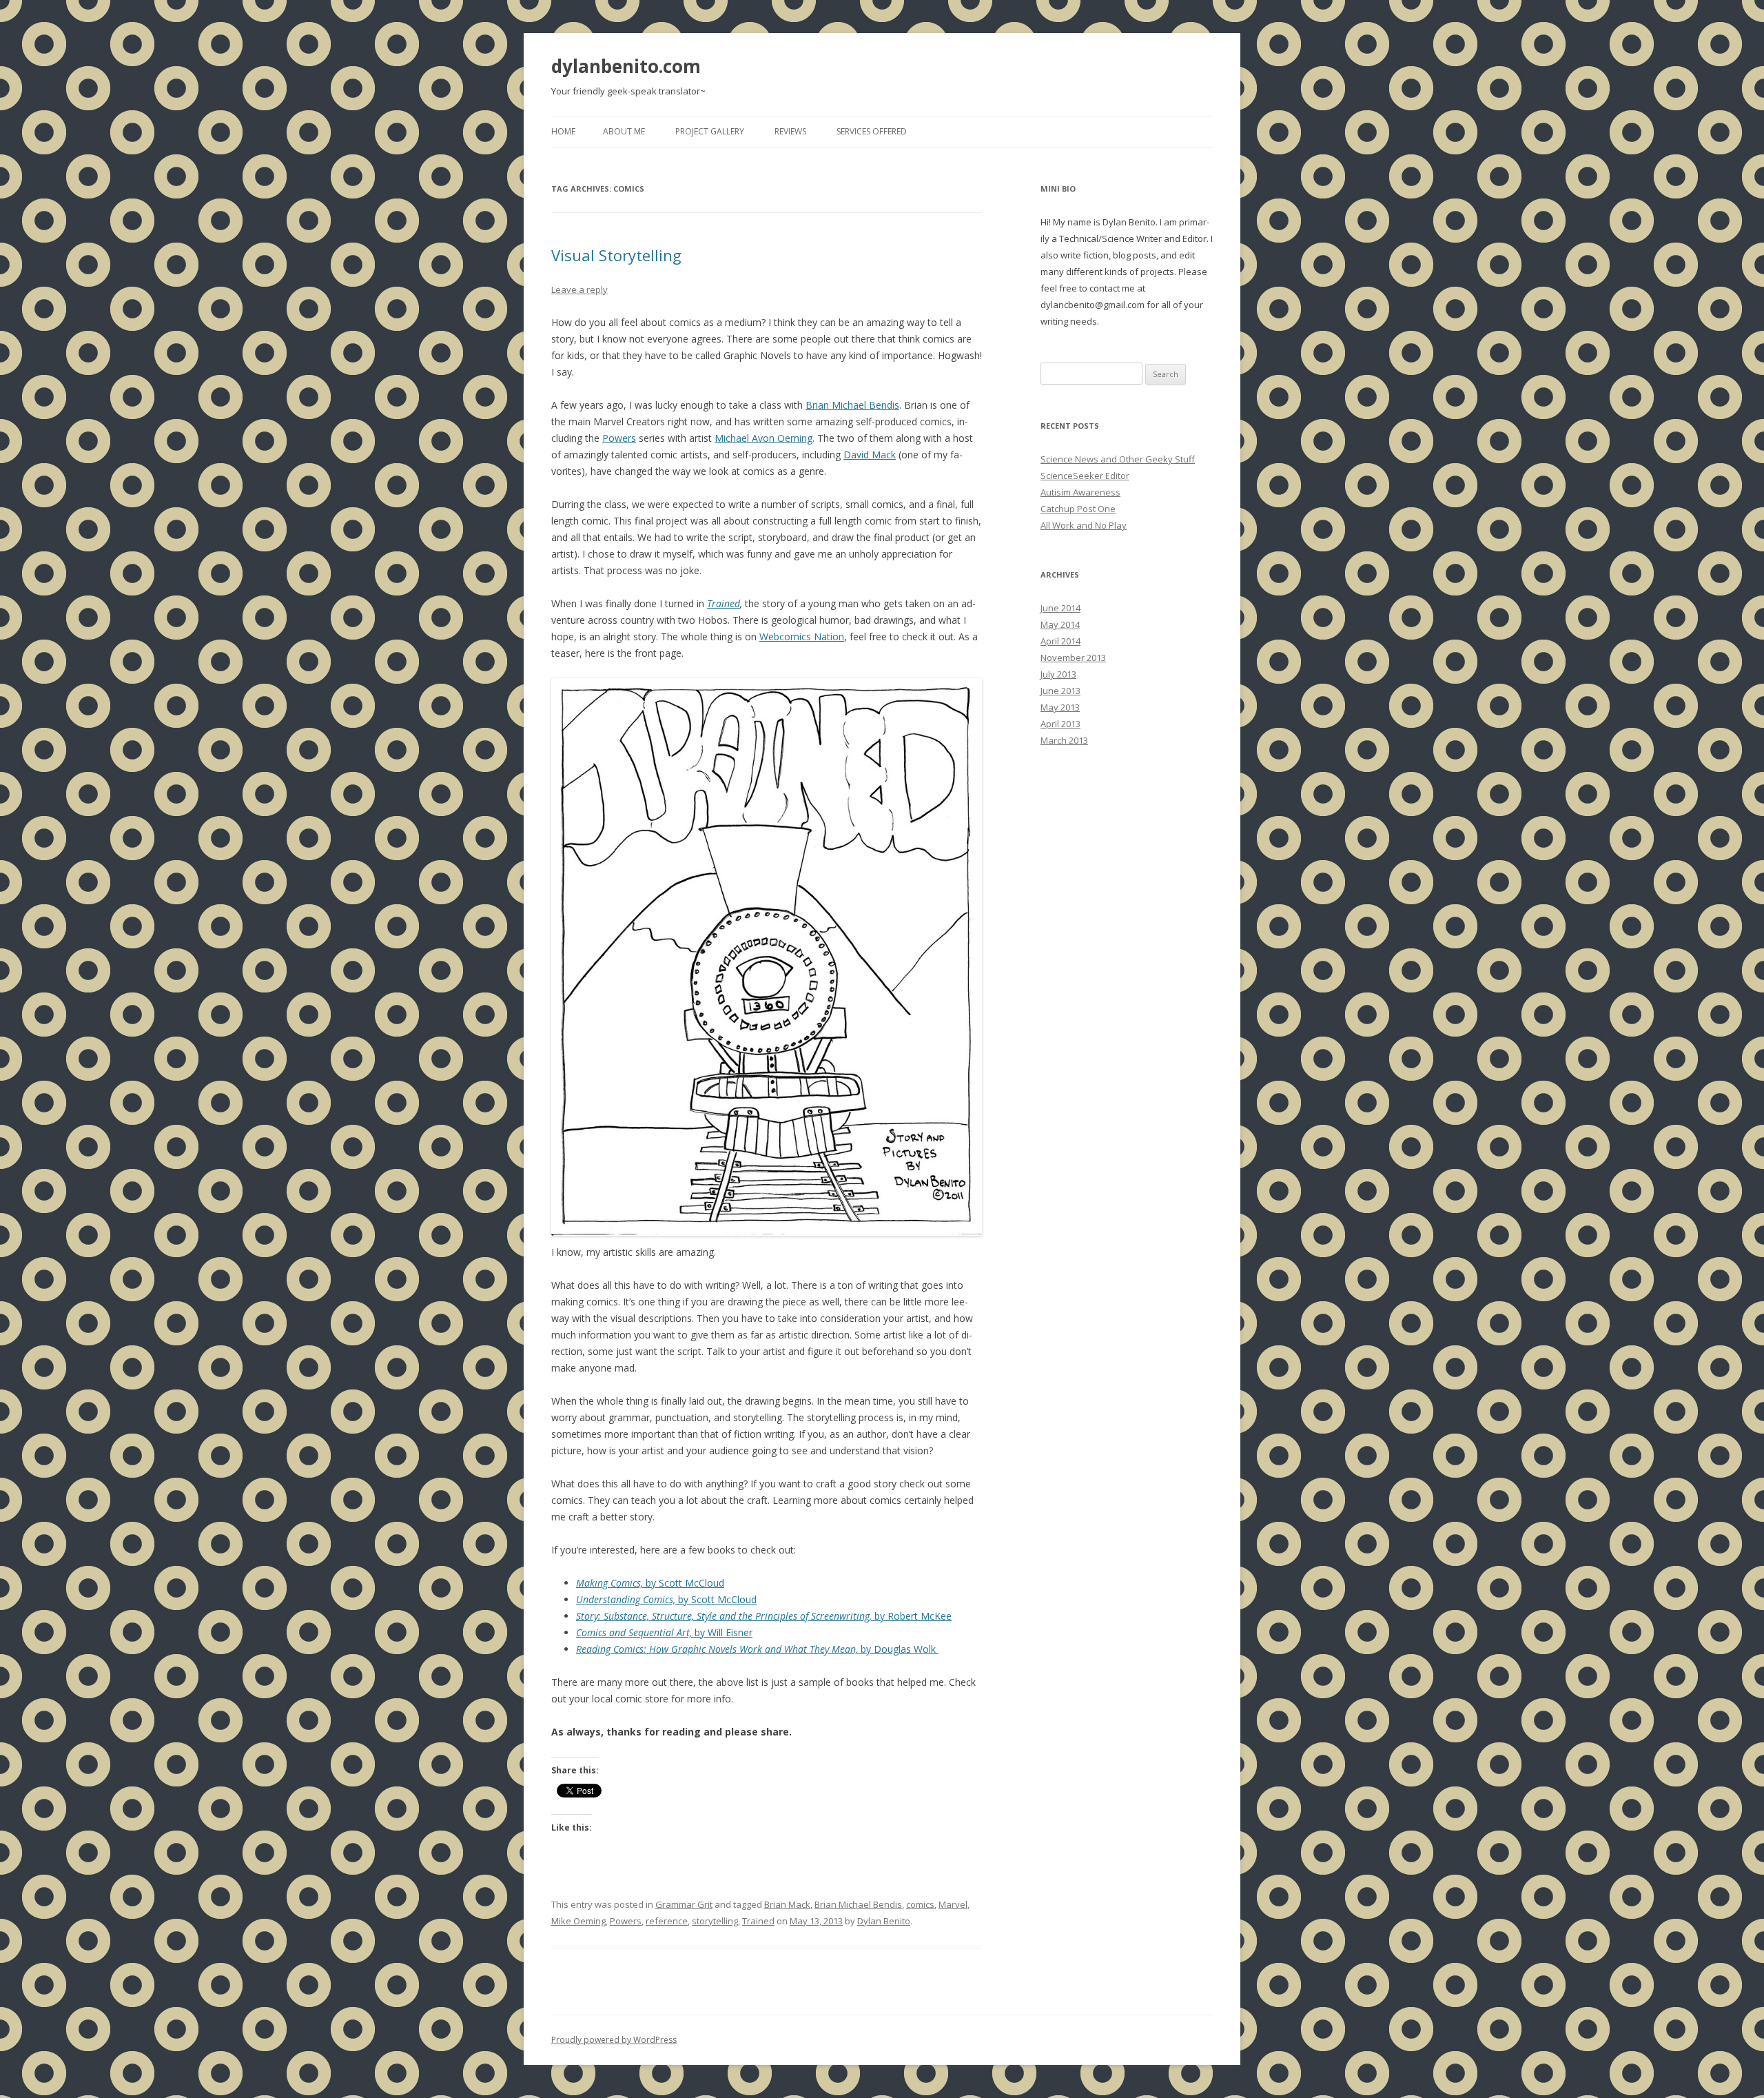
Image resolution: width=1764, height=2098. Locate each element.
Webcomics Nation (802, 636)
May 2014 (1060, 624)
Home (563, 131)
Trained (724, 603)
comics (920, 1904)
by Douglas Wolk (757, 1649)
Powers (619, 438)
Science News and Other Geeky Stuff (1118, 459)
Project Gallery (710, 131)
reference (667, 1921)
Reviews (790, 131)
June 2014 (1060, 608)
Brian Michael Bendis (852, 405)
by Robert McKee (764, 1616)
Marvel (953, 1904)
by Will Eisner (664, 1632)
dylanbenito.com (626, 66)
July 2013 (1058, 674)
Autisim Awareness (1080, 492)
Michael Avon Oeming (763, 438)
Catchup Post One (1078, 509)
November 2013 (1073, 658)
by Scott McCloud (650, 1583)
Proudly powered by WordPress (614, 2040)
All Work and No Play (1084, 525)
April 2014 (1060, 641)
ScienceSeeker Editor (1085, 476)
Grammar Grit (684, 1904)
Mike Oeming (578, 1921)
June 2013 (1060, 691)
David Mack (870, 455)
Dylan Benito (884, 1921)
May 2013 (1060, 707)
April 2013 (1060, 724)
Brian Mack (787, 1904)
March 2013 (1064, 740)
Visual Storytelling (616, 255)
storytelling (715, 1921)
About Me (624, 131)
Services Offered (872, 131)
